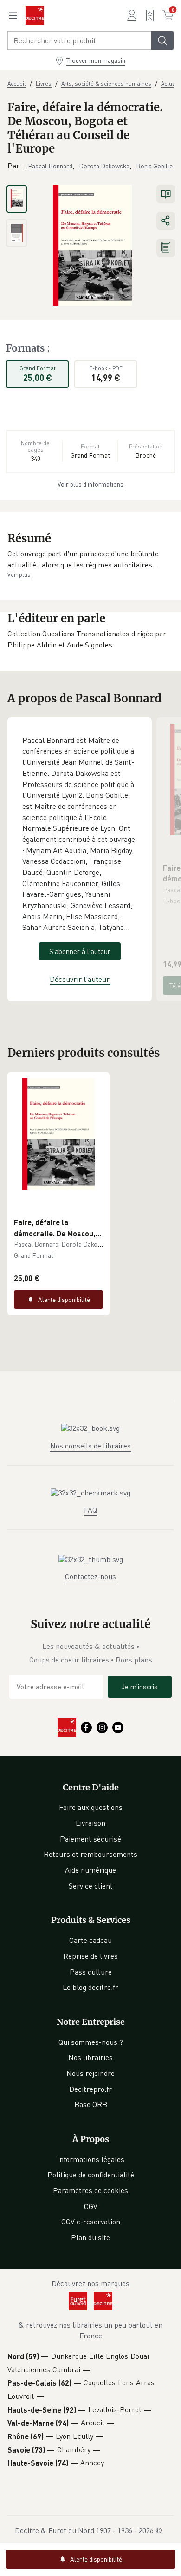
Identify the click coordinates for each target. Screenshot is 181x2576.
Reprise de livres (90, 1956)
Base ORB (91, 2104)
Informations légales (91, 2159)
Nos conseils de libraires (90, 1446)
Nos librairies (90, 2057)
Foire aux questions (91, 1807)
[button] (90, 559)
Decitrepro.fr (90, 2089)
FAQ (90, 1510)
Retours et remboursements (90, 1854)
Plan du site (90, 2237)
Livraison (90, 1823)
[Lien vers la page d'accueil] (35, 15)
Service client (91, 1886)
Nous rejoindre (90, 2073)
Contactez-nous (90, 1576)
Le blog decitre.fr (90, 1987)
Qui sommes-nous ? (91, 2042)
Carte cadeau (90, 1940)
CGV (91, 2206)
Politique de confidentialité (91, 2175)
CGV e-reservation (91, 2222)
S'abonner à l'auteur (80, 951)
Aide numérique (90, 1870)
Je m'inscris (140, 1687)
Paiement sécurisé (90, 1839)
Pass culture (91, 1972)
